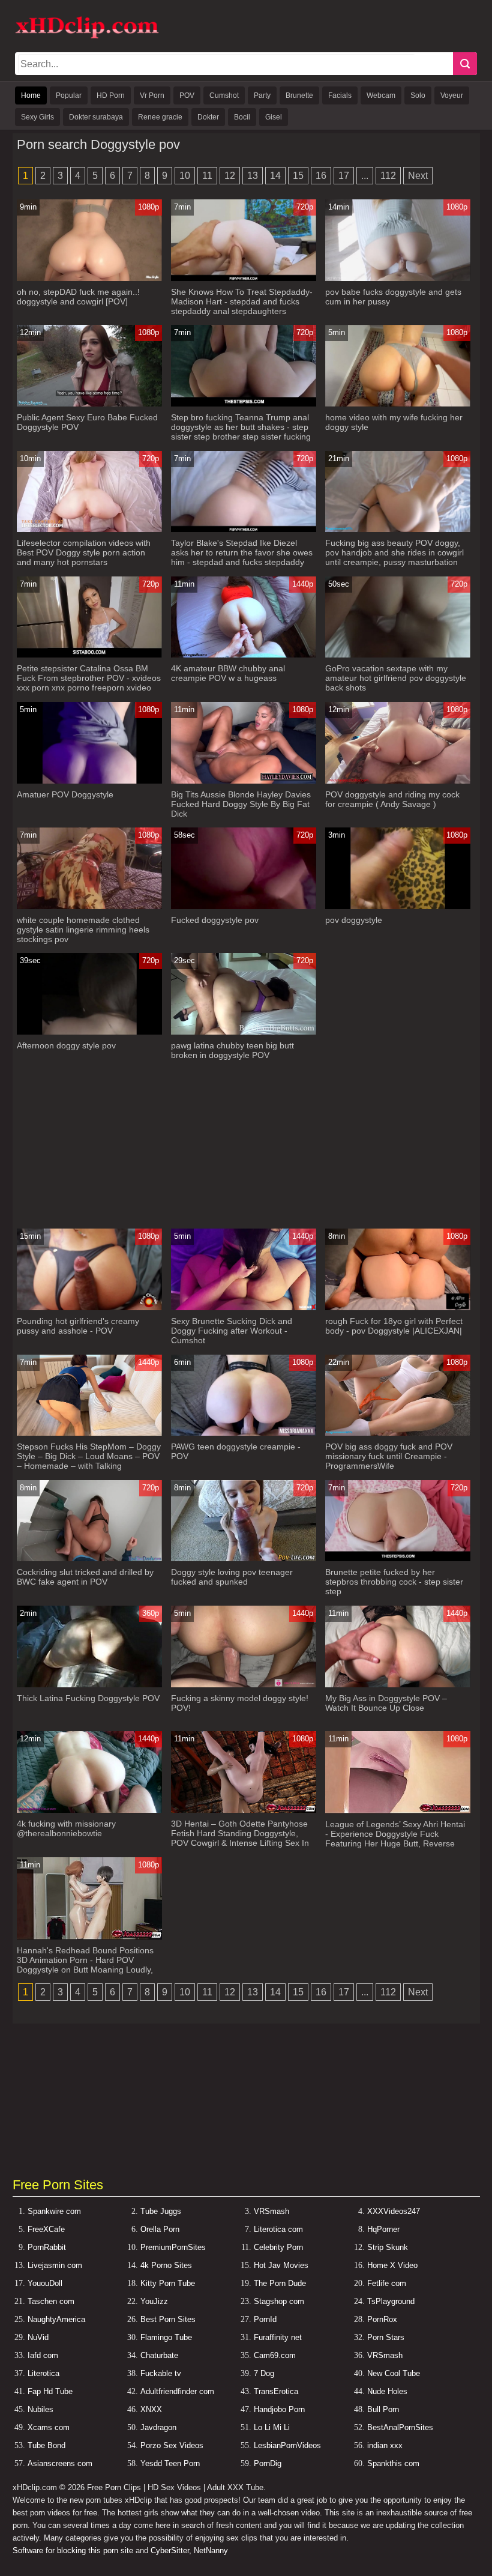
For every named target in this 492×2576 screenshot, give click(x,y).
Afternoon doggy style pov (66, 1045)
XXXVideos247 (394, 2211)
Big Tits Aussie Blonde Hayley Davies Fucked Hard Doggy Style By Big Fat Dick (241, 804)
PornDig (268, 2463)
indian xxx (385, 2445)
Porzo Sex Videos (172, 2445)
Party (262, 95)
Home (31, 95)
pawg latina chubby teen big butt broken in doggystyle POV (232, 1050)
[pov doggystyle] (397, 906)
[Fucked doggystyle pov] (243, 906)
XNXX (151, 2409)
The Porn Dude (280, 2283)
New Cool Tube (394, 2373)
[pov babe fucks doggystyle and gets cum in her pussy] (397, 278)
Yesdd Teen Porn (170, 2463)
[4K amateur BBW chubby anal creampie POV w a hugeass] (243, 655)
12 (230, 176)
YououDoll (45, 2283)
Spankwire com (54, 2211)
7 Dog (264, 2373)
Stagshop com (279, 2301)
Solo (418, 95)
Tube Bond (46, 2445)
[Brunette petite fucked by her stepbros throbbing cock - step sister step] (397, 1559)
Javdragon (158, 2427)
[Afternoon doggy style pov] (89, 1032)
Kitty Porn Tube (168, 2283)
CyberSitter (170, 2550)
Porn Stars (386, 2337)
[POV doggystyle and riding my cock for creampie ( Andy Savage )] (397, 781)
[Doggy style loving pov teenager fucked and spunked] (243, 1559)
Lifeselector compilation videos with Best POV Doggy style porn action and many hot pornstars (84, 552)
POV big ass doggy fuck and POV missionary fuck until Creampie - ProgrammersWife (389, 1456)
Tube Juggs (161, 2211)
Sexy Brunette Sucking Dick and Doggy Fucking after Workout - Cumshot (232, 1331)
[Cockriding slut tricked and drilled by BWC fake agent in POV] (89, 1559)
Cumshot (224, 95)
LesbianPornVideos (287, 2445)
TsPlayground (391, 2301)
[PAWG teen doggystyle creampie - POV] (243, 1433)
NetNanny (211, 2550)
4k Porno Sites (166, 2265)
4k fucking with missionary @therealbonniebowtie (66, 1828)
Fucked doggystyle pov (215, 920)
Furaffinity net (278, 2337)
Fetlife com (387, 2283)
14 (275, 176)
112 (388, 176)
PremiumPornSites (173, 2247)
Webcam (381, 95)
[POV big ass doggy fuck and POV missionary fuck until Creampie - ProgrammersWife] (397, 1433)
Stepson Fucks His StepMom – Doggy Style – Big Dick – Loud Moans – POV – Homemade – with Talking (89, 1456)
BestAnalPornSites (400, 2427)
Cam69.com (275, 2355)
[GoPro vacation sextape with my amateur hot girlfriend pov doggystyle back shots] (397, 655)
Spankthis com (393, 2463)
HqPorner (383, 2229)
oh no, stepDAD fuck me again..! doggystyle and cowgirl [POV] (78, 297)
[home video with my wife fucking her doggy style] (397, 404)
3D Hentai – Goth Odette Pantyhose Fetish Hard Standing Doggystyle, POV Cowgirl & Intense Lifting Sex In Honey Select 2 (240, 1838)
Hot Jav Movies (281, 2265)
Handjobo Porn (279, 2409)
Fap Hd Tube (50, 2391)
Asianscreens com (60, 2463)
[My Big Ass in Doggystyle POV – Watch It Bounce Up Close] (397, 1685)
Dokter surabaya (96, 117)
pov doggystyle (354, 920)
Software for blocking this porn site (73, 2550)
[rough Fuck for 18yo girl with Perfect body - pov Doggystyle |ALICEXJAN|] (397, 1308)
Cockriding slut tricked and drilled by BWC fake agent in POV (85, 1577)
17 (344, 176)
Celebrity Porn (278, 2247)
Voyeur (452, 95)
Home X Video (392, 2265)
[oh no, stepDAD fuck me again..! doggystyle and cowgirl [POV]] (89, 278)
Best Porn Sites (168, 2319)
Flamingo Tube (166, 2337)
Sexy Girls (37, 117)
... (365, 176)
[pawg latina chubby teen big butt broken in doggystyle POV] (243, 1032)
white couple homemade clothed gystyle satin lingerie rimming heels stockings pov (83, 930)
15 (298, 176)
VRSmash (271, 2211)
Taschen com (51, 2301)
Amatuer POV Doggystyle (65, 794)
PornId (265, 2319)
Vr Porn (152, 95)
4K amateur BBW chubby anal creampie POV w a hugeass (228, 673)
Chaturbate (159, 2355)
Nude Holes (387, 2391)
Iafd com (43, 2355)
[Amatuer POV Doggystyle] (89, 781)
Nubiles (40, 2409)
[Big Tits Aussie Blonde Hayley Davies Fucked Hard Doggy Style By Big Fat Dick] (243, 781)
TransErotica (276, 2391)
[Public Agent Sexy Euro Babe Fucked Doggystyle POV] (89, 404)
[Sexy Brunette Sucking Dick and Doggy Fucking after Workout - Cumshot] (243, 1308)
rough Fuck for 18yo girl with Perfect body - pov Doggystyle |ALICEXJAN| (394, 1326)
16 (321, 176)
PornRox (382, 2319)
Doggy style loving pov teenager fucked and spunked (232, 1577)
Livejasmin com (55, 2265)
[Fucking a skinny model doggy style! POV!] (243, 1685)
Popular (69, 95)
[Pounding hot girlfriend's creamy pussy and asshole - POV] (89, 1308)
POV (187, 95)
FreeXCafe (46, 2229)
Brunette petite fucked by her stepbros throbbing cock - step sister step (394, 1582)
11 (207, 176)
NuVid (38, 2337)
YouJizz (154, 2301)
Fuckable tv (161, 2373)
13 (253, 176)
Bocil (242, 117)
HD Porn (111, 95)
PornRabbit (47, 2247)
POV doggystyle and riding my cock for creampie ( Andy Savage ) (392, 799)
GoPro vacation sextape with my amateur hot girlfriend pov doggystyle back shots (396, 678)
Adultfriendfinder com (177, 2391)
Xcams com (49, 2427)
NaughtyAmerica (56, 2319)
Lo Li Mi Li (272, 2427)
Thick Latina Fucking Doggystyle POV (88, 1698)
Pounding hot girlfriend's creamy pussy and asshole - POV (78, 1326)
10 (185, 176)
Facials (340, 95)
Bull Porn (383, 2409)
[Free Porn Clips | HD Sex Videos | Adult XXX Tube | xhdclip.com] (87, 36)
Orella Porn (160, 2229)
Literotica (43, 2373)
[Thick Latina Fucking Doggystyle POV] (89, 1685)
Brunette (299, 95)
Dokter (208, 117)
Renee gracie (160, 117)
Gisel (274, 117)
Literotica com (278, 2229)
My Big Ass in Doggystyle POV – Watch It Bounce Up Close (386, 1703)
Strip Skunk (388, 2247)
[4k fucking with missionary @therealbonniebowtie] (89, 1810)
